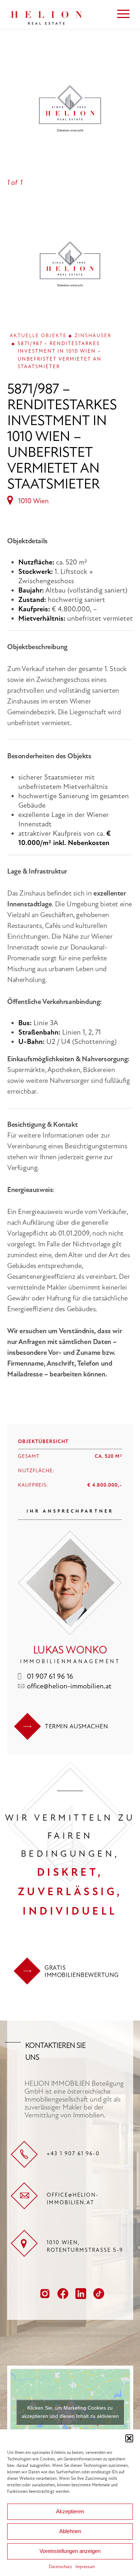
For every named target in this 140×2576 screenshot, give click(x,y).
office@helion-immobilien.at (69, 1686)
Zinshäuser (93, 336)
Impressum (85, 2567)
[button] (129, 2438)
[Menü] (120, 14)
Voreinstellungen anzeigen (70, 2551)
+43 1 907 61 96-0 (73, 2153)
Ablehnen (70, 2531)
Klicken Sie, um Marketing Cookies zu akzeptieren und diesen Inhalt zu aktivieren (70, 2412)
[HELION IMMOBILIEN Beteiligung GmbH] (58, 14)
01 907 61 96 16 (50, 1676)
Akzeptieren (70, 2511)
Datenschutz (60, 2567)
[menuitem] (120, 14)
